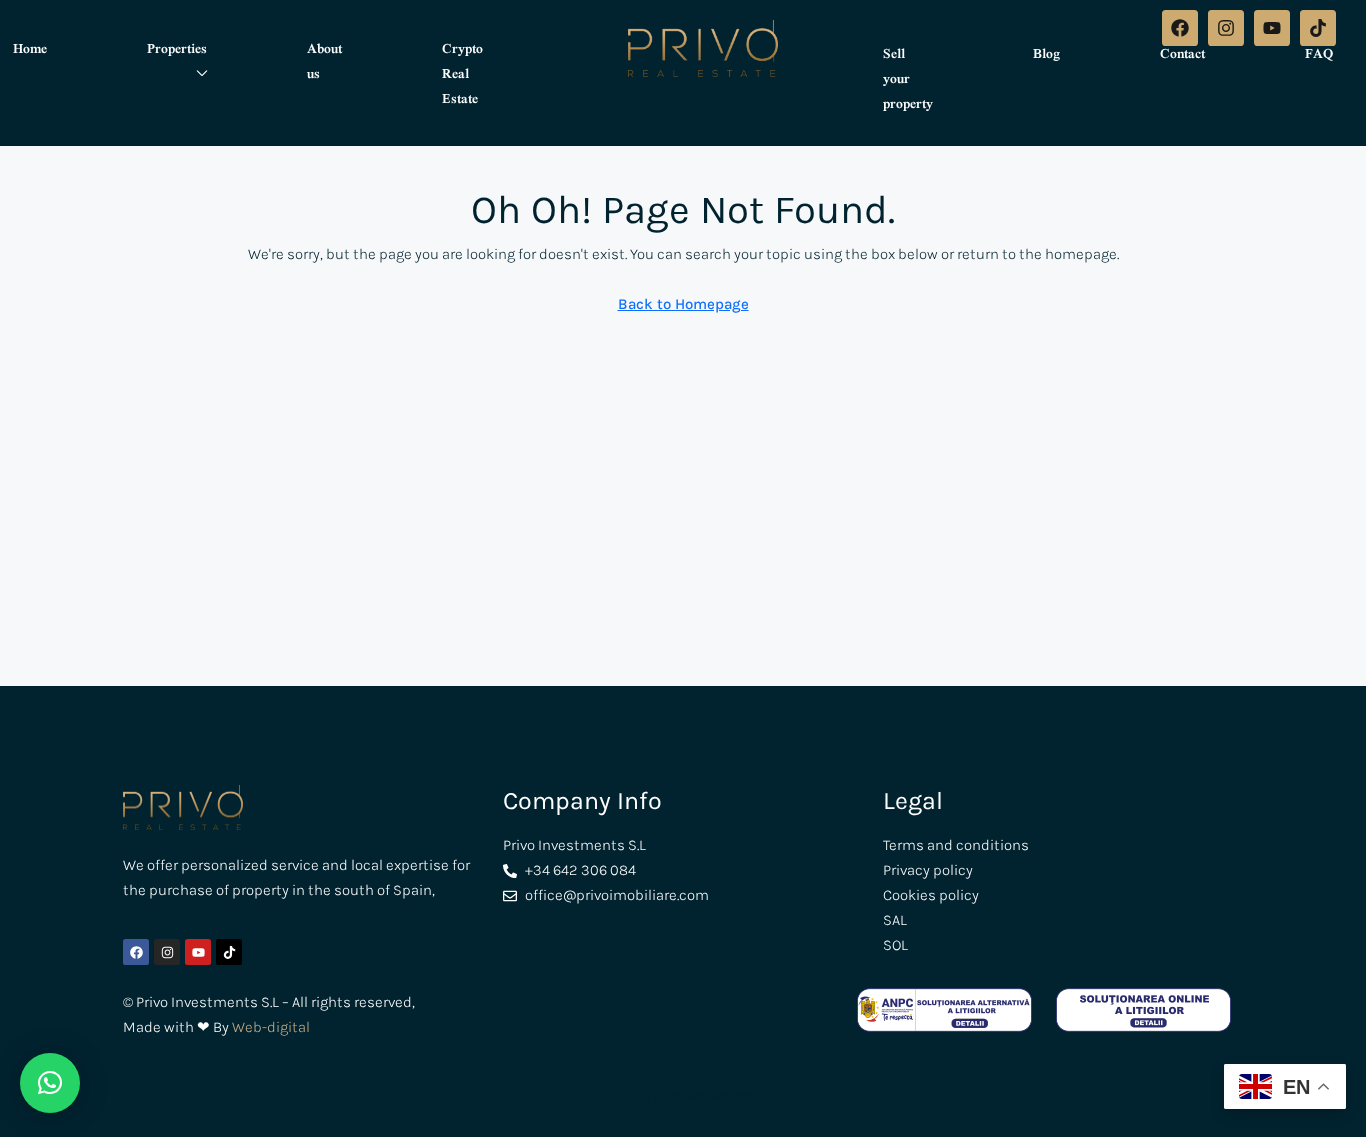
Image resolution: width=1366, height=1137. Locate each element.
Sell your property (908, 78)
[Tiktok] (1318, 28)
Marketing (717, 1096)
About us (324, 60)
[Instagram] (1226, 28)
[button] (50, 1083)
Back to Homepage (683, 304)
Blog (1046, 53)
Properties (177, 48)
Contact (1182, 53)
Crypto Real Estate (462, 73)
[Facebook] (1180, 28)
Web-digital (271, 1027)
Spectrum (647, 1096)
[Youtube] (1272, 28)
